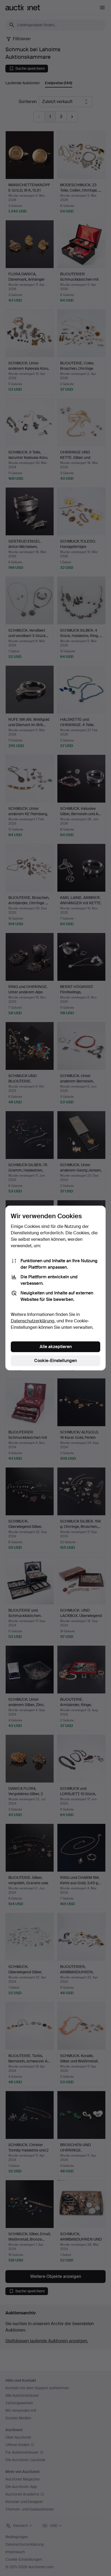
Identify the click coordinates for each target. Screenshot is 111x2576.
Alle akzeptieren (56, 1347)
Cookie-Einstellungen (55, 1361)
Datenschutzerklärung (33, 1321)
